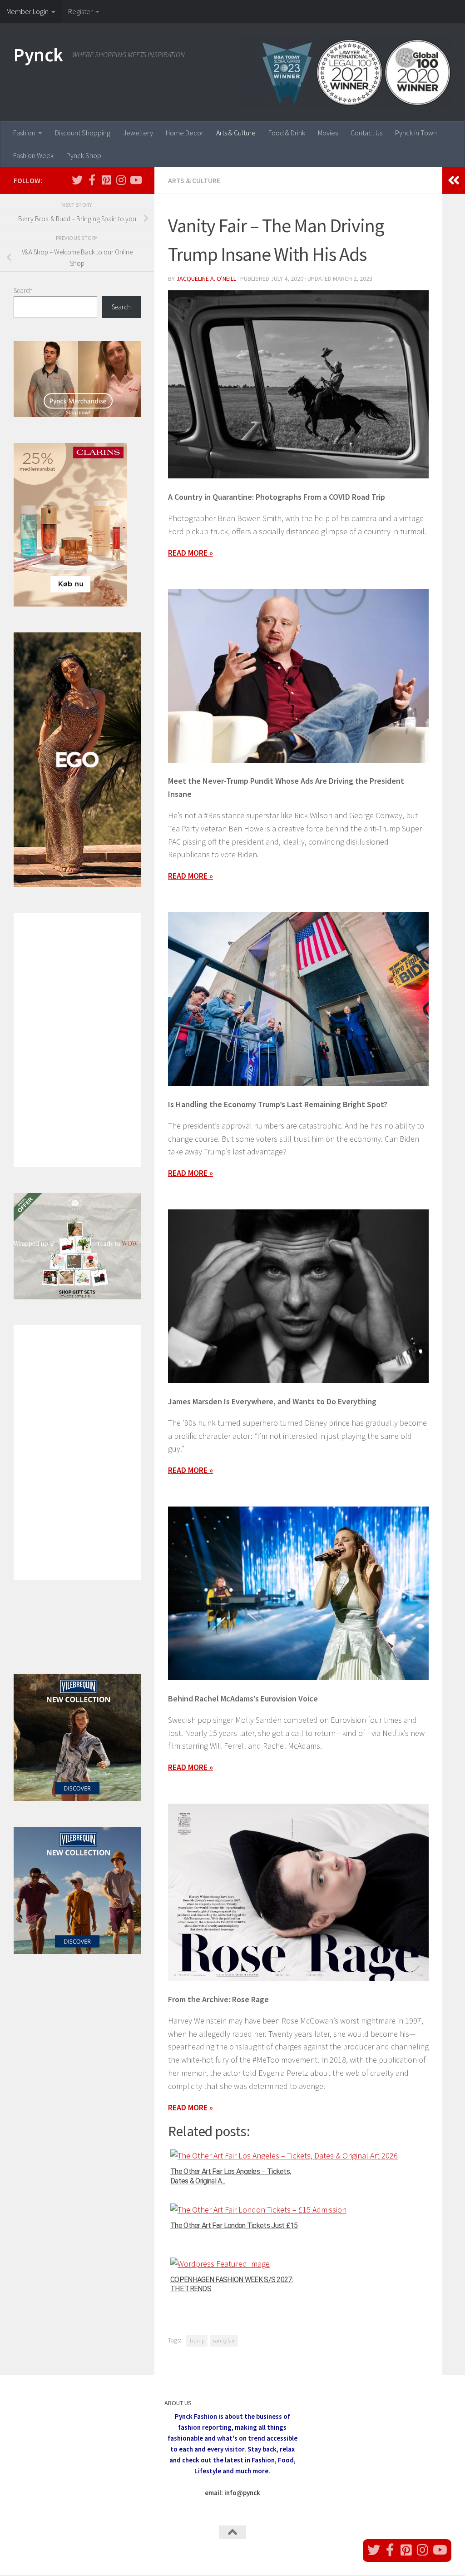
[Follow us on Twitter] (77, 180)
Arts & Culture (236, 133)
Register (80, 11)
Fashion (24, 133)
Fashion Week (33, 155)
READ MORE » (190, 876)
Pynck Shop (84, 155)
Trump (197, 2340)
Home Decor (185, 133)
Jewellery (138, 133)
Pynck (38, 55)
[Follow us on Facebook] (92, 180)
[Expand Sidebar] (454, 180)
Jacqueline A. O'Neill (206, 278)
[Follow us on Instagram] (121, 180)
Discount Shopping (83, 133)
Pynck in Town (416, 133)
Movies (328, 133)
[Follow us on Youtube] (135, 180)
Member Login (27, 11)
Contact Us (366, 133)
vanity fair (224, 2340)
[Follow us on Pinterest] (106, 180)
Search (23, 291)
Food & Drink (287, 133)
